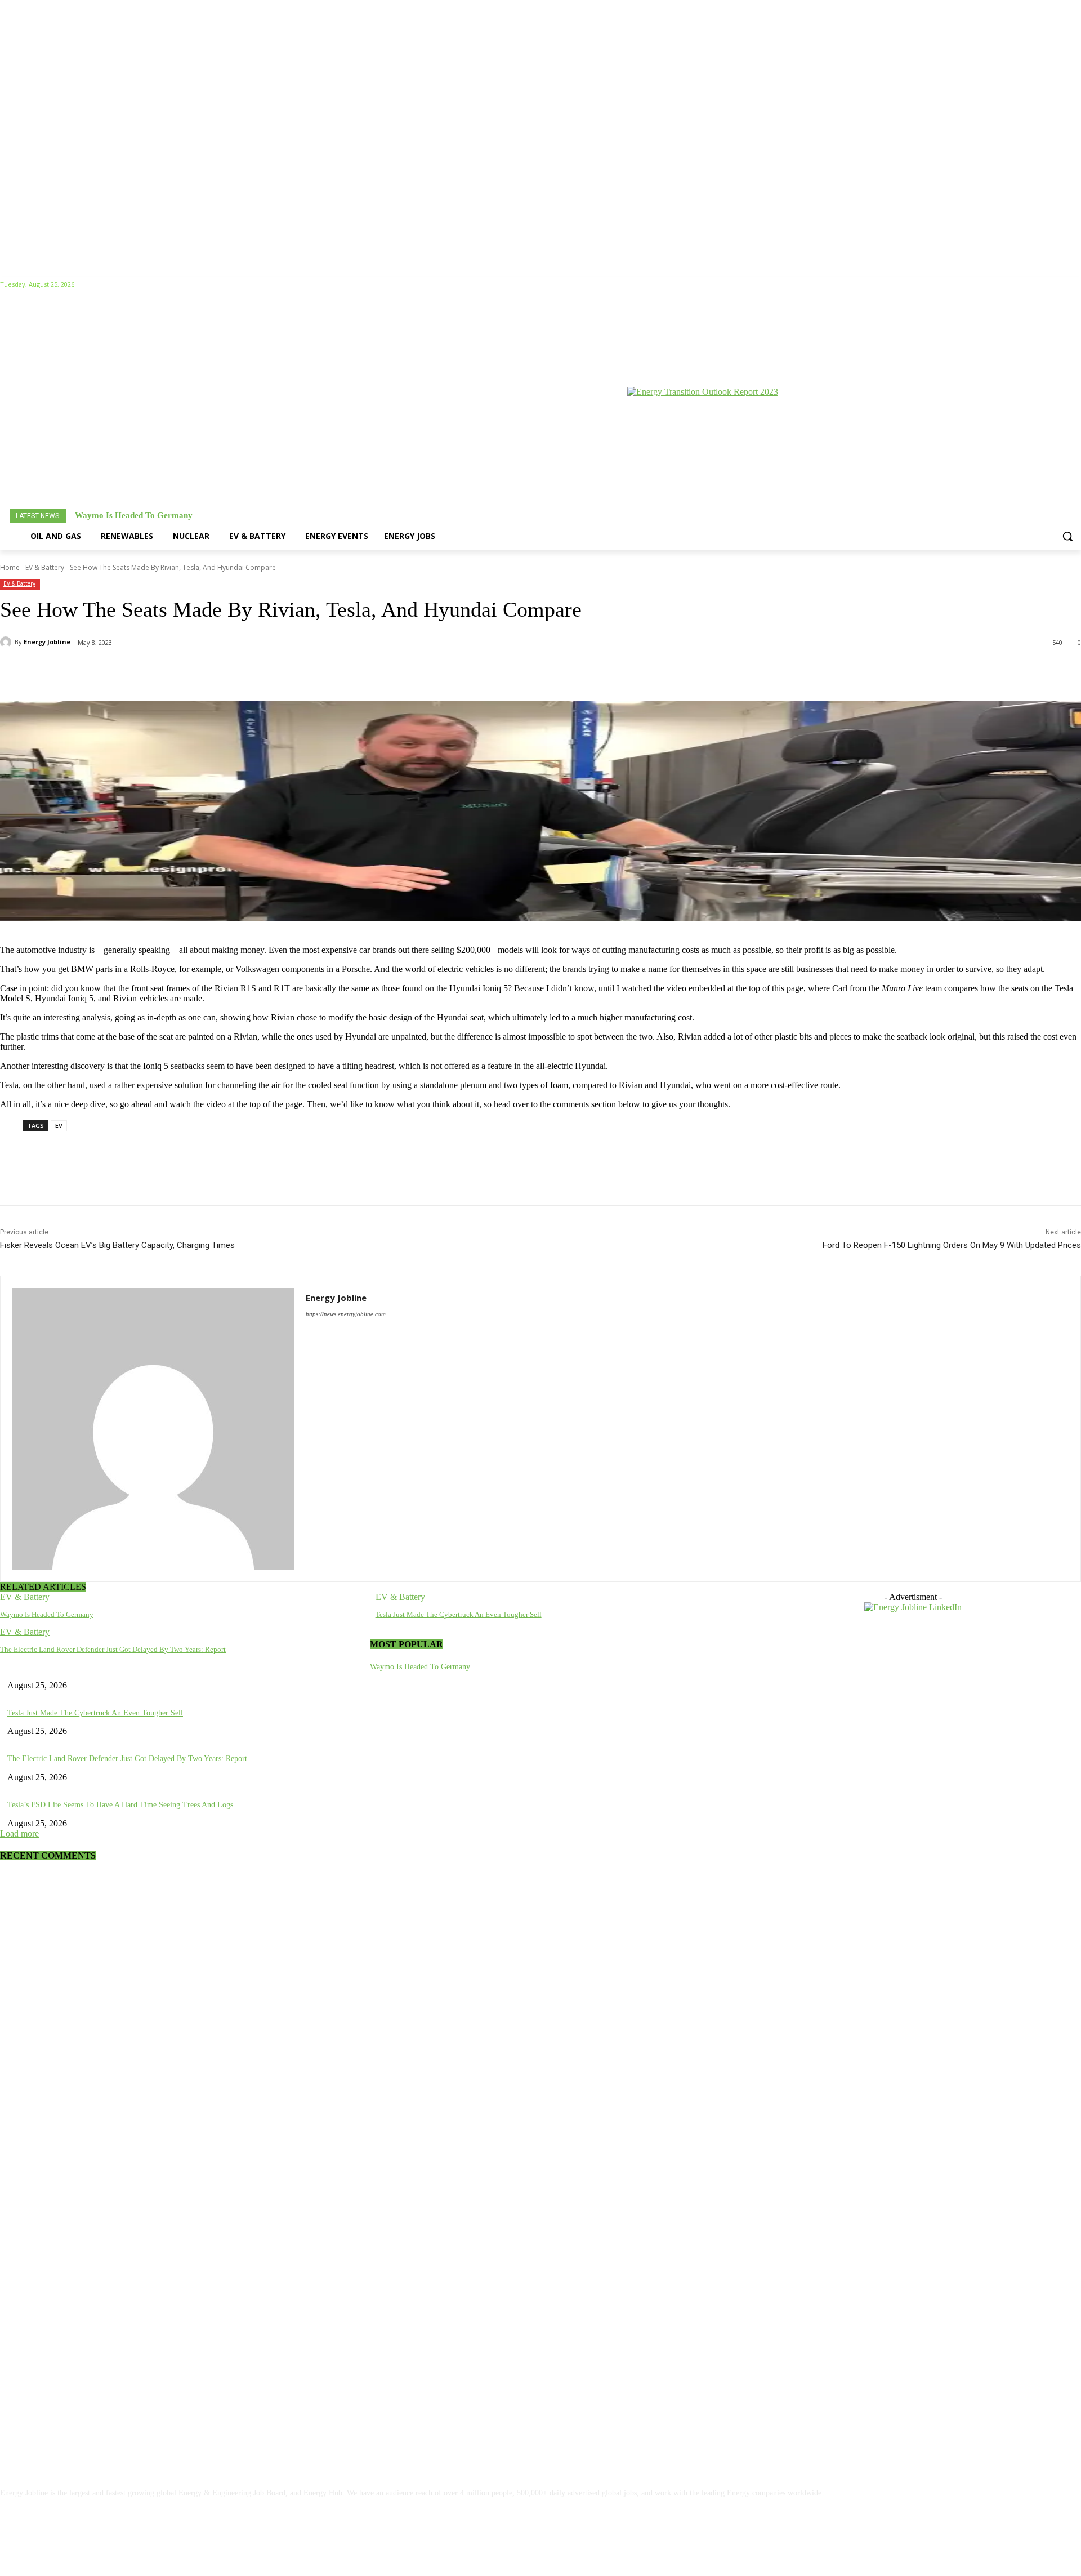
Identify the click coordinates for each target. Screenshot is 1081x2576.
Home (10, 567)
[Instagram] (1028, 285)
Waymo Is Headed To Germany (134, 515)
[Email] (305, 672)
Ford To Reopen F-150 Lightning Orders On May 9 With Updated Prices (952, 1245)
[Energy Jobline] (7, 642)
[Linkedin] (1044, 285)
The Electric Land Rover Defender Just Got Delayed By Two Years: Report (113, 1649)
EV (59, 1126)
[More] (346, 672)
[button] (1067, 536)
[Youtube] (1075, 285)
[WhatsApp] (184, 672)
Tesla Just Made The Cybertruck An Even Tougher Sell (459, 1614)
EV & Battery (45, 567)
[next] (1070, 516)
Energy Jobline (47, 642)
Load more (19, 1833)
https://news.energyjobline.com (346, 1314)
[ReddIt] (265, 672)
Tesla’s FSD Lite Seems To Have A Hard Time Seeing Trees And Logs (120, 1805)
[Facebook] (1012, 285)
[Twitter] (1059, 285)
